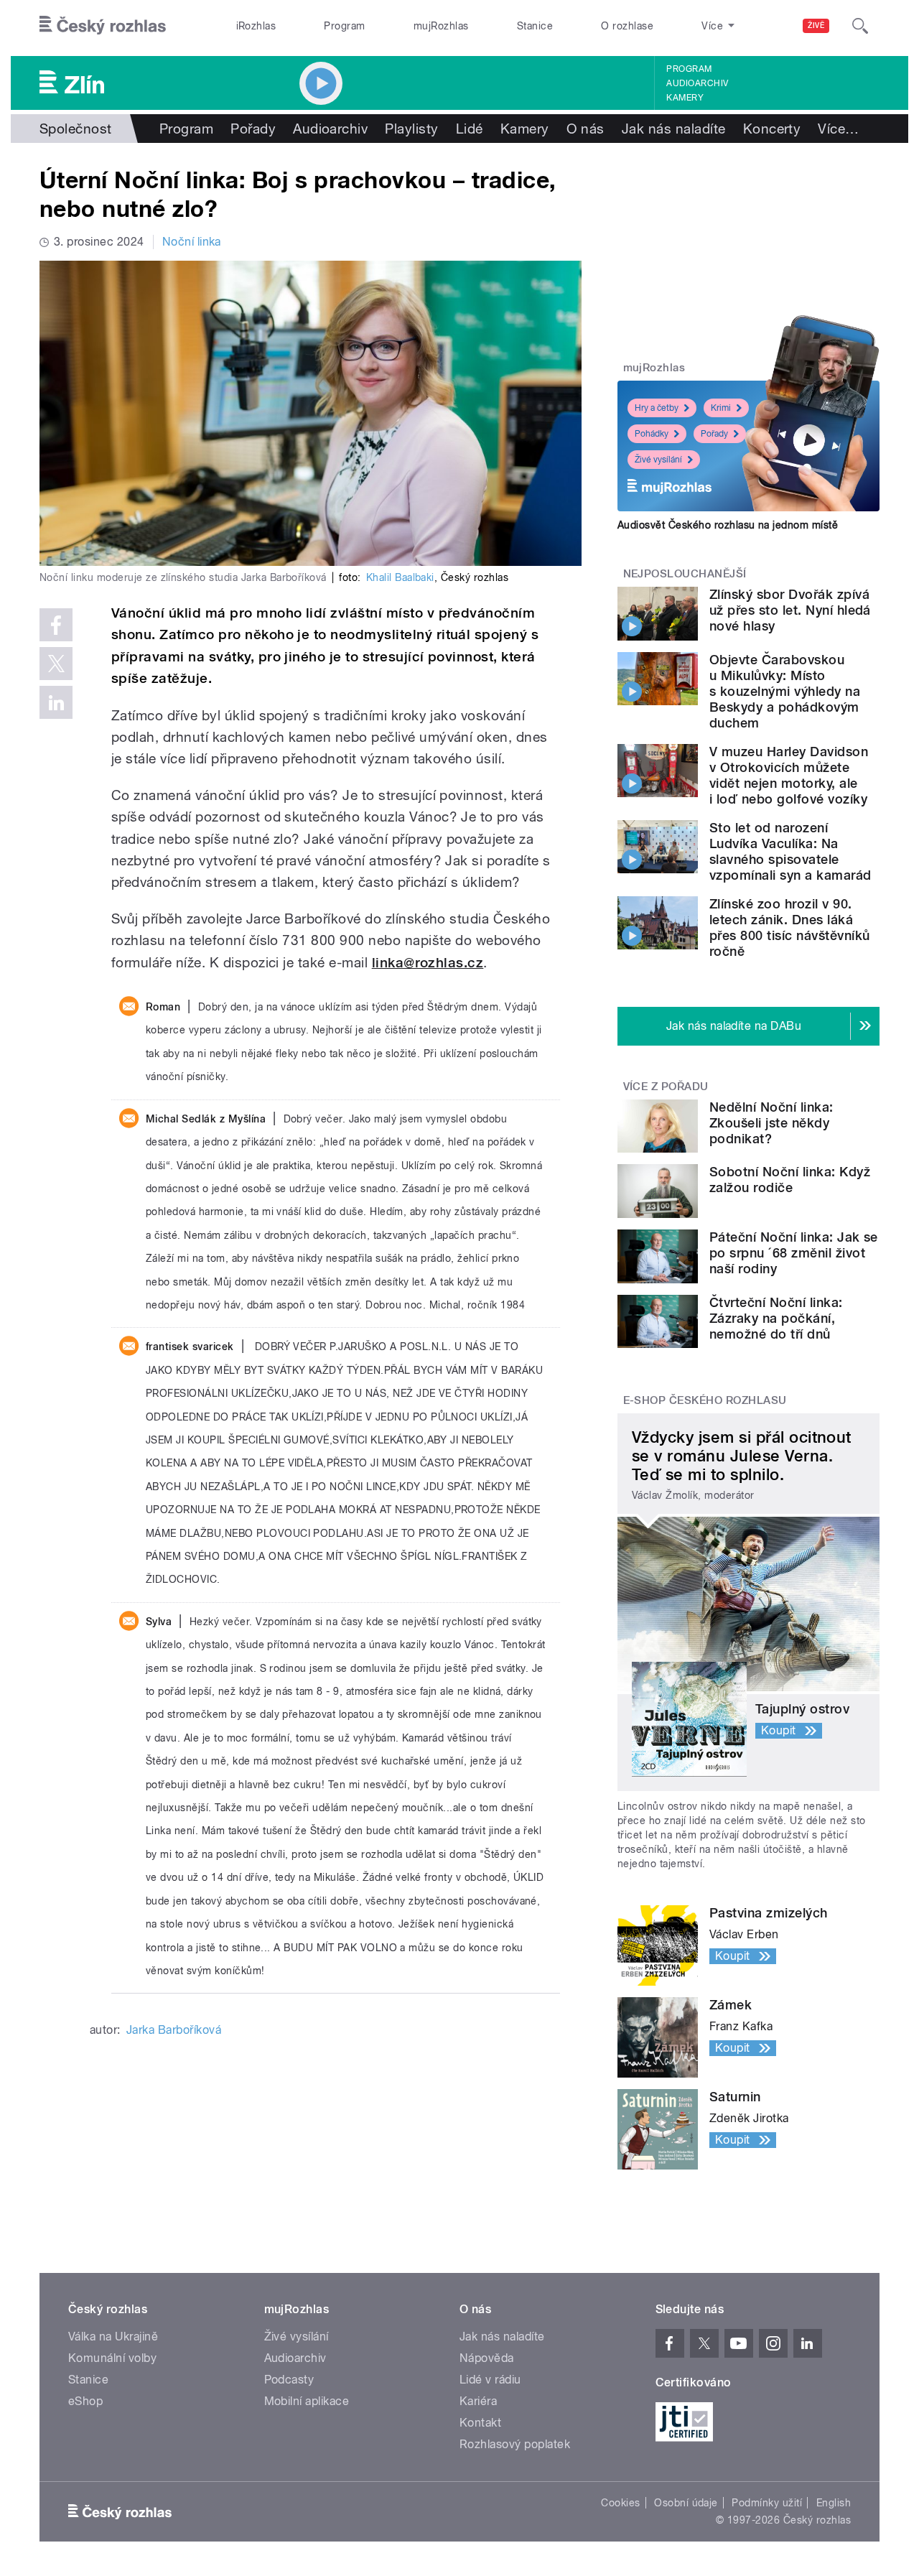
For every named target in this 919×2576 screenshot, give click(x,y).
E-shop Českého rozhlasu (705, 1400)
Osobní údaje (686, 2503)
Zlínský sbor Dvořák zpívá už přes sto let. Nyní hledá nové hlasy (790, 610)
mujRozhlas (441, 26)
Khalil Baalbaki (400, 577)
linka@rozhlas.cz (428, 963)
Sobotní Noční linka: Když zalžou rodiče (790, 1180)
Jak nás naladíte (674, 129)
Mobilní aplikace (307, 2401)
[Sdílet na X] (56, 664)
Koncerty (772, 129)
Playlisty (411, 129)
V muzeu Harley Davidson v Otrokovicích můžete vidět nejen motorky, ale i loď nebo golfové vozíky (789, 775)
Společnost (76, 129)
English (834, 2503)
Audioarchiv (697, 83)
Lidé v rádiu (490, 2380)
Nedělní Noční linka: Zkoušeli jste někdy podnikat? (771, 1123)
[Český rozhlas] (103, 26)
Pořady (253, 129)
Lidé (470, 129)
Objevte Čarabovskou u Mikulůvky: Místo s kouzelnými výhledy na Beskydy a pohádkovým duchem (785, 691)
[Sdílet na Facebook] (56, 625)
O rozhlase (627, 26)
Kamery (685, 98)
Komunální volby (112, 2358)
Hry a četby (657, 408)
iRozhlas (256, 26)
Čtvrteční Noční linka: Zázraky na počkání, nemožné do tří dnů (776, 1318)
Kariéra (478, 2401)
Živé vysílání (658, 460)
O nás (586, 129)
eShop (85, 2401)
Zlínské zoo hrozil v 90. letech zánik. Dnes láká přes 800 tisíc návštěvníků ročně (789, 927)
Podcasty (289, 2380)
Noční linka (192, 242)
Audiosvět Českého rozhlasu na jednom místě (728, 525)
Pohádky (652, 434)
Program (344, 26)
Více (838, 129)
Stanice (535, 26)
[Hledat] (860, 26)
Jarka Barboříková (174, 2030)
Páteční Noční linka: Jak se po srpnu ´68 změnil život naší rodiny (794, 1253)
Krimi (721, 408)
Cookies (620, 2503)
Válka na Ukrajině (113, 2336)
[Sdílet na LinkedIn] (56, 702)
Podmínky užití (767, 2503)
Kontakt (480, 2423)
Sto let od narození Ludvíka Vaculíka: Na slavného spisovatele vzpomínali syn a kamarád (790, 851)
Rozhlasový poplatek (515, 2444)
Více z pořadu (666, 1087)
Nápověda (487, 2358)
